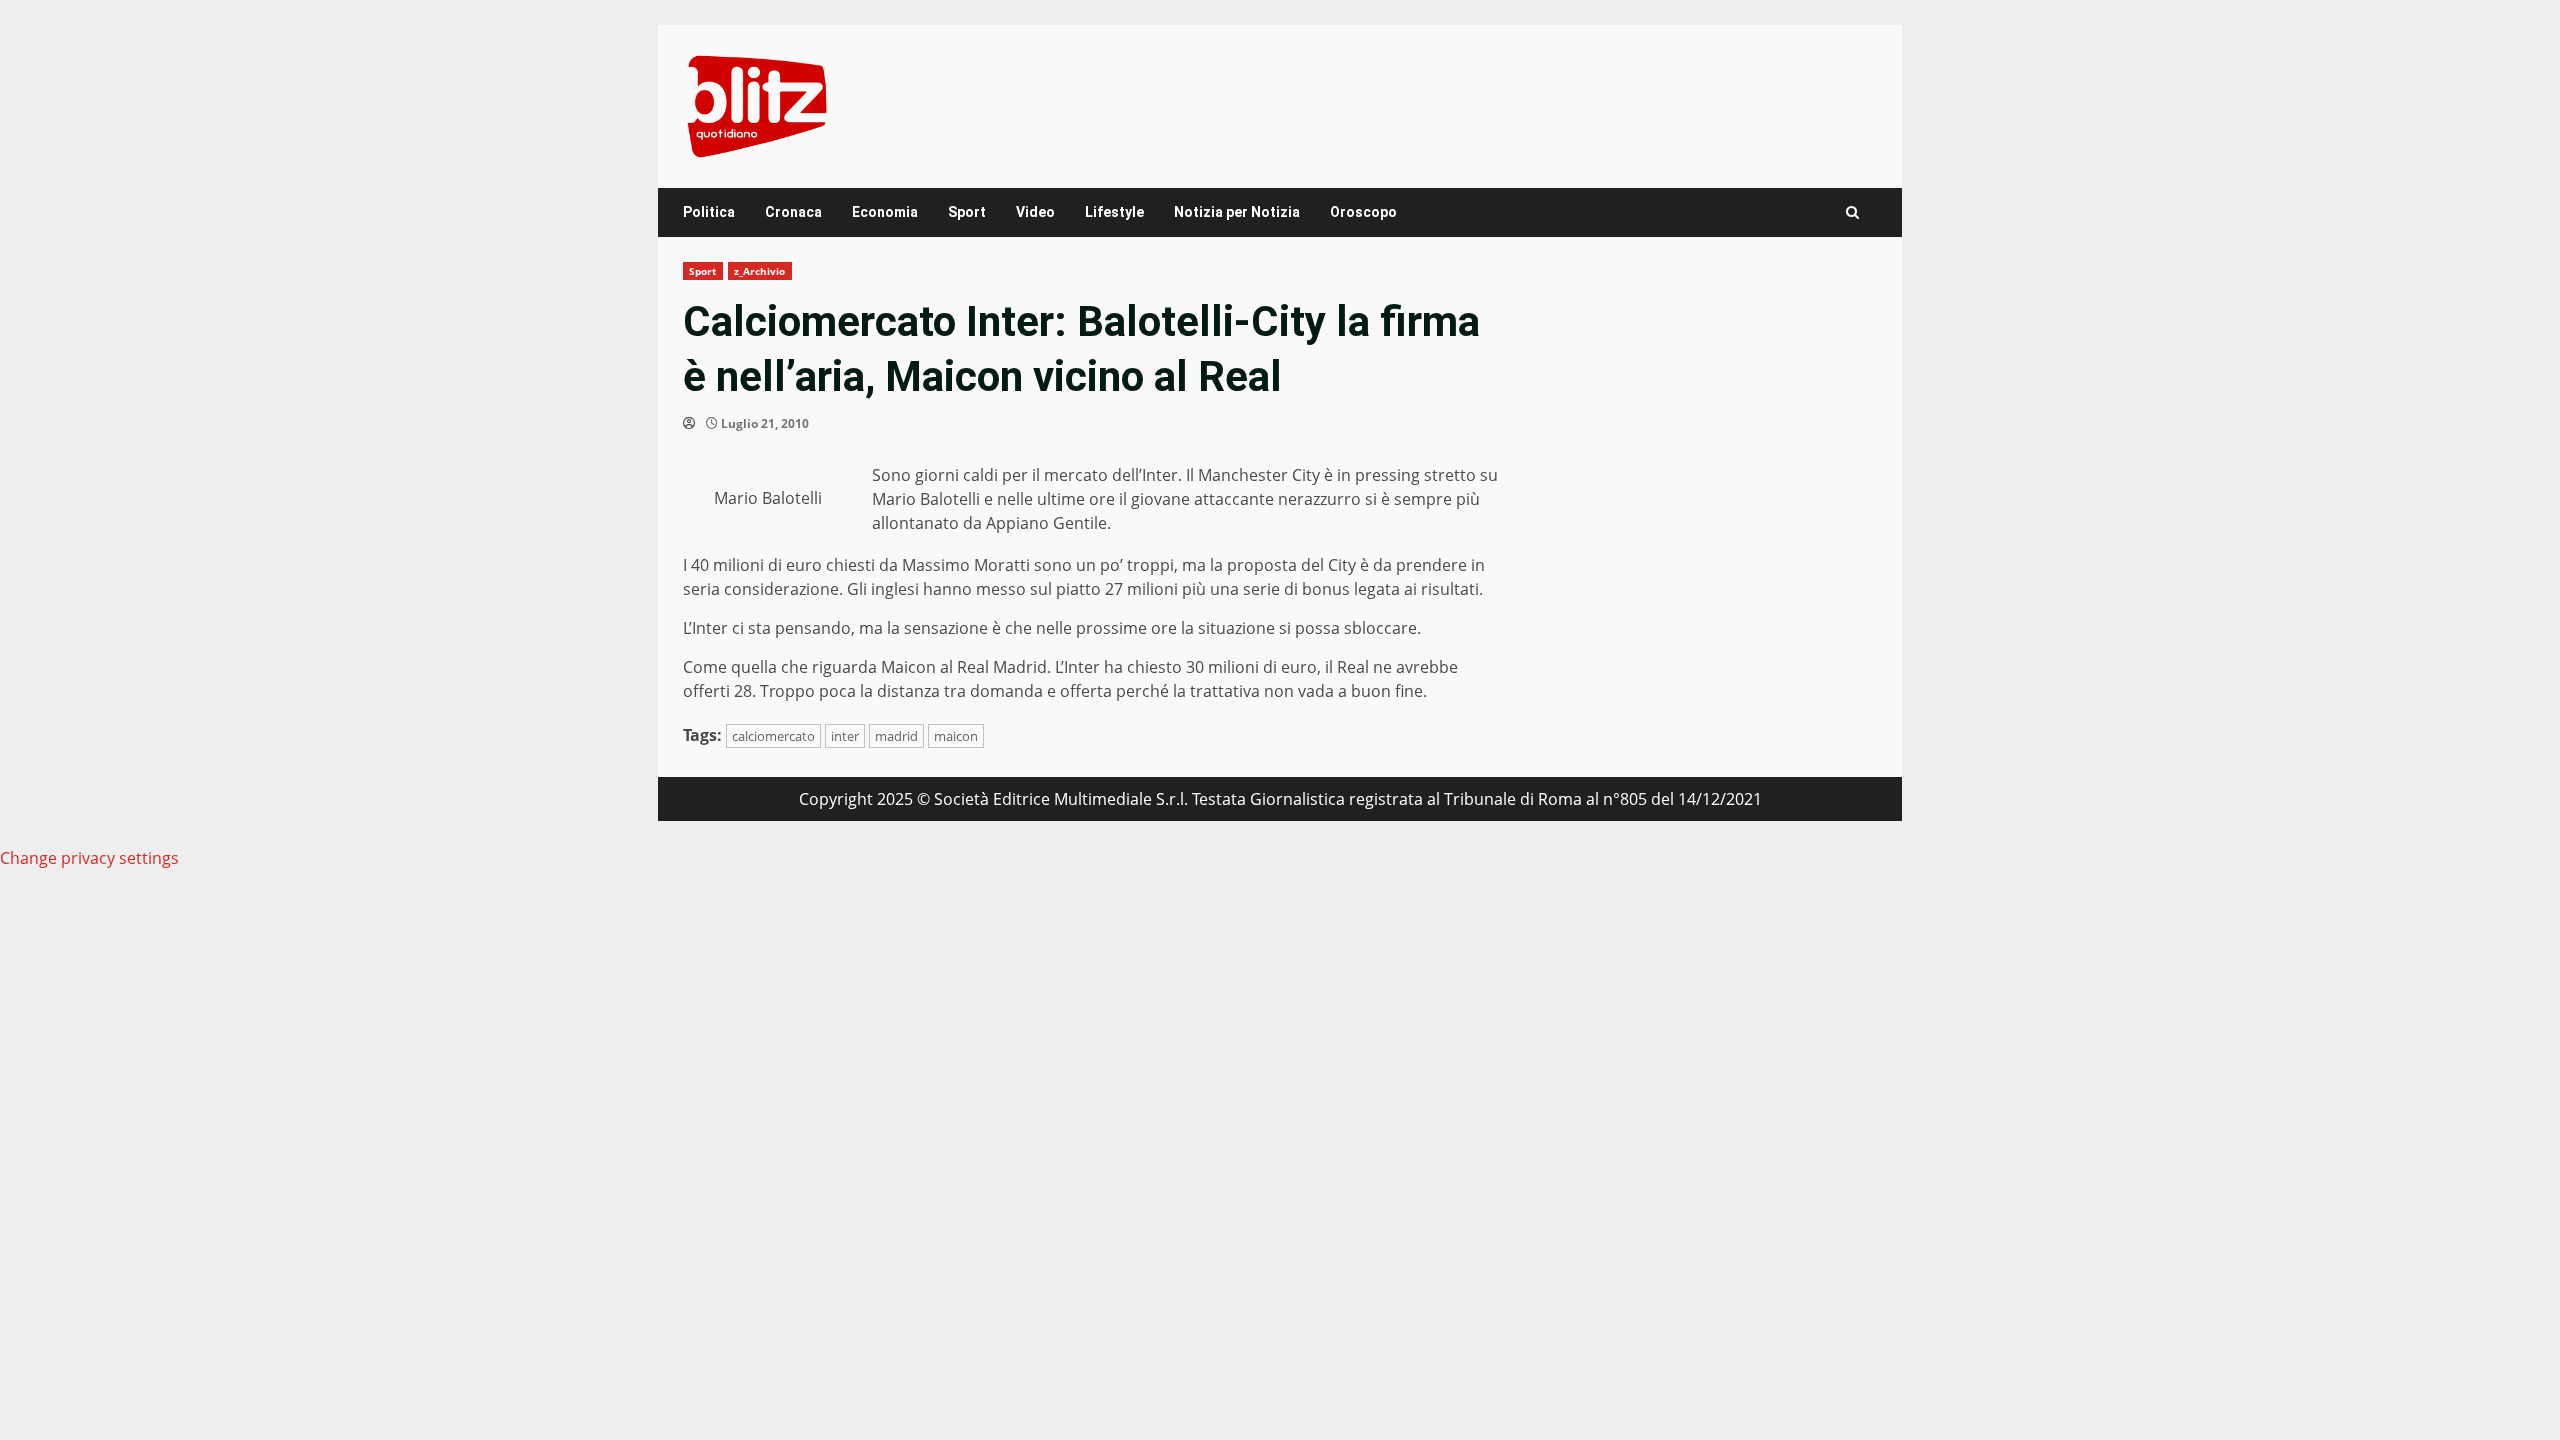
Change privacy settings (89, 858)
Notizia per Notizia (1237, 212)
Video (1035, 212)
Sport (967, 212)
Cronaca (793, 212)
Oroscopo (1363, 212)
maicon (956, 736)
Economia (885, 212)
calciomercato (773, 736)
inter (845, 736)
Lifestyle (1114, 212)
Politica (709, 212)
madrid (896, 736)
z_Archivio (760, 271)
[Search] (1852, 212)
